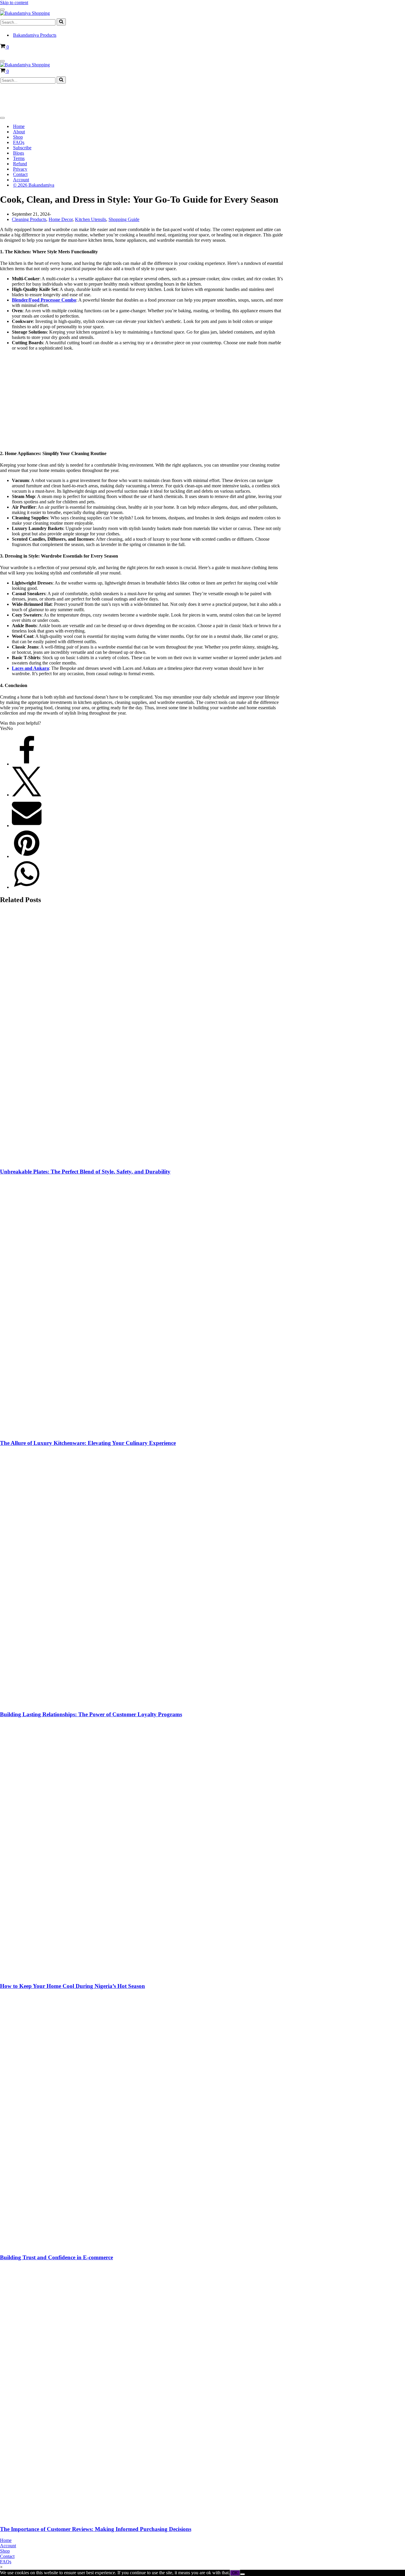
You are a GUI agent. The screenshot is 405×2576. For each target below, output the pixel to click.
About (19, 132)
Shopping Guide (124, 219)
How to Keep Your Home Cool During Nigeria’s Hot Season (72, 1986)
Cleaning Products (29, 219)
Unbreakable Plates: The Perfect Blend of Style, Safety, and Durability (85, 1172)
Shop (18, 137)
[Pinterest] (27, 856)
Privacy (20, 169)
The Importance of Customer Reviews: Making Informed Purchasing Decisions (96, 2529)
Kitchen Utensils (91, 219)
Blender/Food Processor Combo (44, 300)
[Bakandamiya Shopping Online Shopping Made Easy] (25, 13)
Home (19, 126)
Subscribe (22, 148)
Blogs (19, 153)
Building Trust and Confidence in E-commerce (56, 2257)
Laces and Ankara (30, 668)
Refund (20, 164)
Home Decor (61, 219)
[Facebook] (27, 764)
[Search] (61, 22)
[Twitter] (27, 795)
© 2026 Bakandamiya (34, 185)
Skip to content (14, 3)
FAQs (19, 142)
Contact (20, 174)
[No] (243, 2574)
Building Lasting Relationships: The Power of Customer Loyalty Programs (91, 1714)
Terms (19, 158)
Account (21, 180)
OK (235, 2573)
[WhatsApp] (27, 887)
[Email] (27, 826)
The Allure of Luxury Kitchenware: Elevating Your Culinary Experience (88, 1443)
